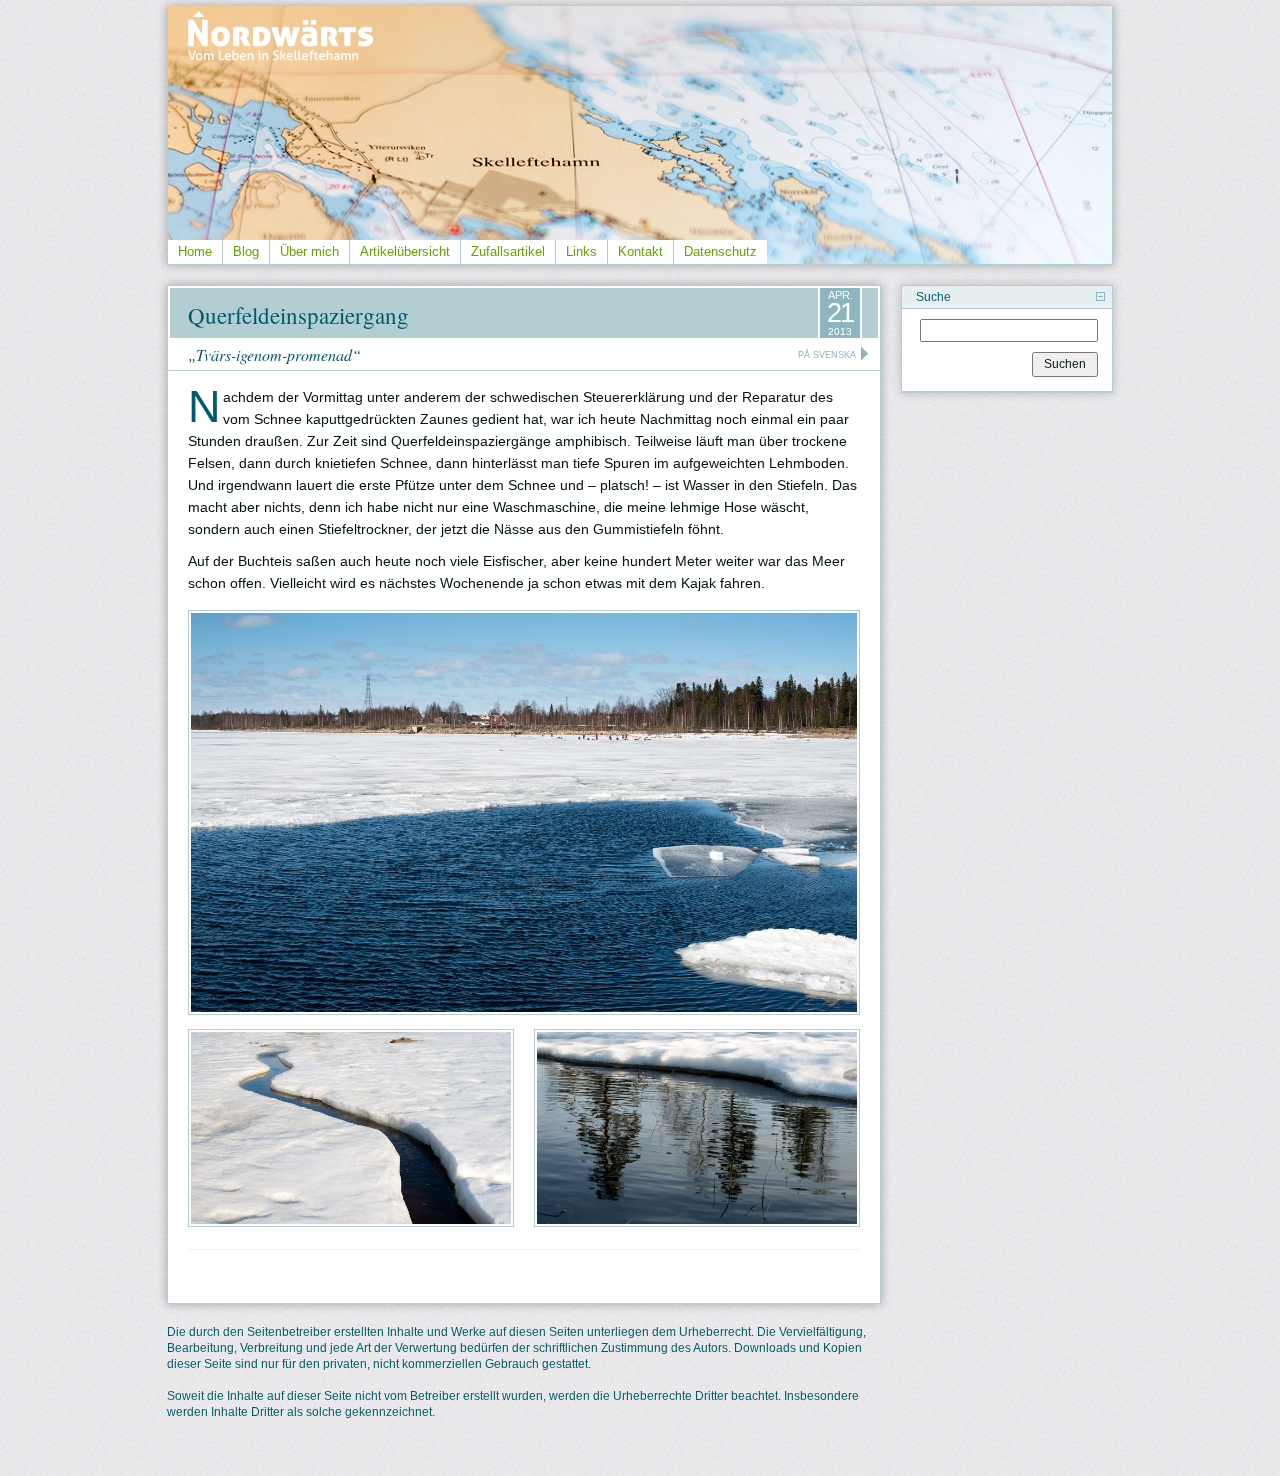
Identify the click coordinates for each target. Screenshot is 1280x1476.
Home (195, 251)
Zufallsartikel (508, 251)
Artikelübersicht (405, 251)
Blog (246, 251)
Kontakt (640, 251)
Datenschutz (720, 251)
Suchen (1065, 364)
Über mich (309, 251)
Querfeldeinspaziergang (298, 315)
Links (581, 251)
